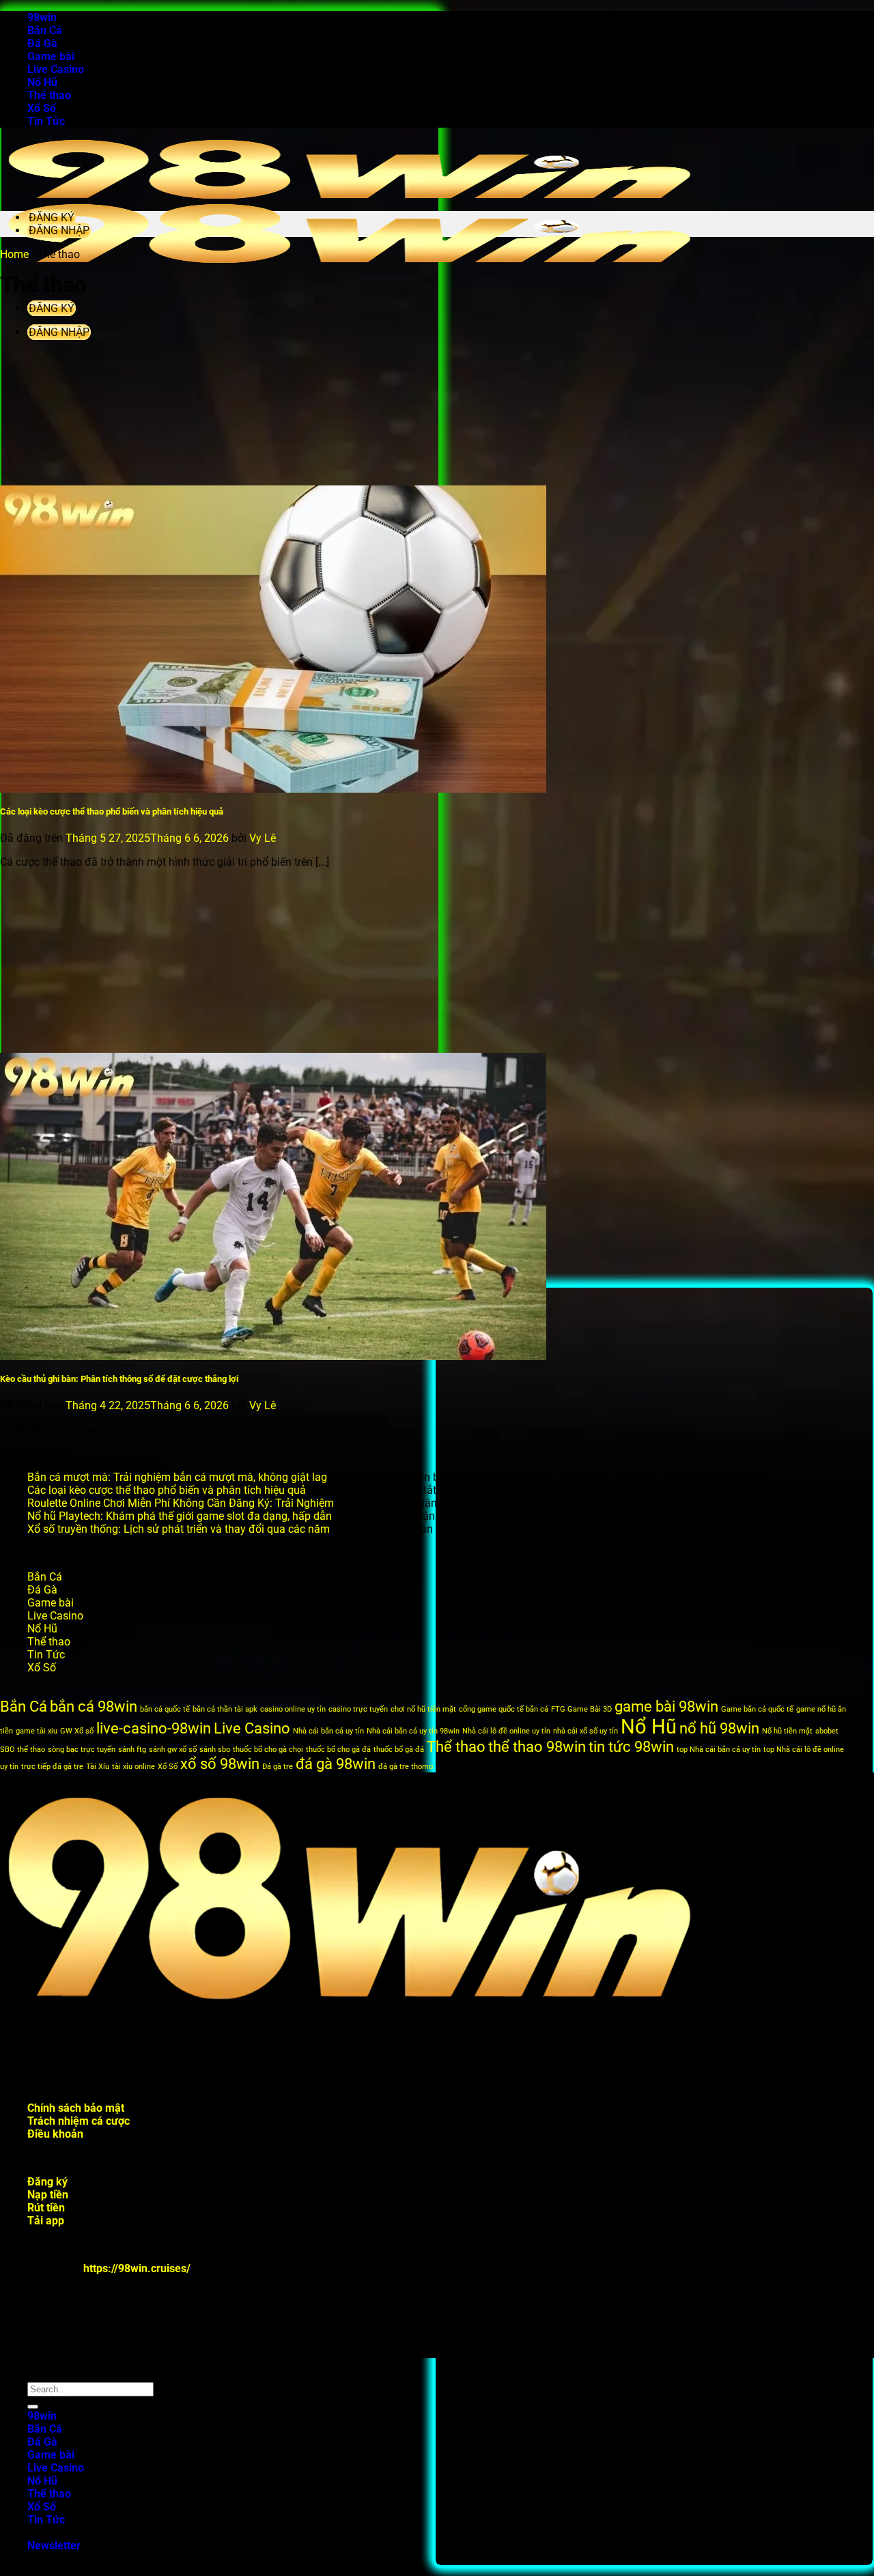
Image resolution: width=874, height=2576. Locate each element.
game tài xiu (37, 1731)
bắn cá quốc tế (165, 1709)
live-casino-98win (154, 1728)
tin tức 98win (631, 1747)
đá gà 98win (336, 1764)
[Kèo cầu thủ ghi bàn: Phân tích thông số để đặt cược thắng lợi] (273, 1356)
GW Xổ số (77, 1731)
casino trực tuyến (358, 1709)
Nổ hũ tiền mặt (787, 1731)
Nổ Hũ (42, 82)
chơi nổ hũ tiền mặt (423, 1709)
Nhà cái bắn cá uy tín (328, 1731)
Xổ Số (42, 108)
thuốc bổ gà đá (399, 1750)
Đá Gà (42, 43)
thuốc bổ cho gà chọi (268, 1750)
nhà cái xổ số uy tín (586, 1731)
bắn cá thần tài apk (225, 1709)
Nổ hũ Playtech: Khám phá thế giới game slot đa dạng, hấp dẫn (180, 1516)
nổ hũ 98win (719, 1728)
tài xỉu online (133, 1767)
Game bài (51, 56)
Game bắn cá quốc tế (757, 1709)
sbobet (827, 1731)
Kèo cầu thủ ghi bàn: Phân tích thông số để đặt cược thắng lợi (119, 1379)
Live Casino (56, 69)
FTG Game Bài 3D (581, 1709)
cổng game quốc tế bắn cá (504, 1709)
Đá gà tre (278, 1767)
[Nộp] (33, 2407)
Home (14, 254)
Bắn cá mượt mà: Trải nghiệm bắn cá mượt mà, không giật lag (177, 1477)
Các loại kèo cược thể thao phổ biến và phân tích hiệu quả (112, 811)
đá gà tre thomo (406, 1767)
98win (42, 17)
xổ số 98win (220, 1764)
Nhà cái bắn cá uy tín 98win (413, 1731)
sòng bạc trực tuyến (82, 1750)
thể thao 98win (537, 1747)
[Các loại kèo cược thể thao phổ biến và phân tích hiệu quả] (273, 789)
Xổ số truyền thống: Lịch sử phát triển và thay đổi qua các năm (179, 1529)
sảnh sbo (215, 1750)
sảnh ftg (132, 1750)
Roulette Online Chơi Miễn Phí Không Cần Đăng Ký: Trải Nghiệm (181, 1503)
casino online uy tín (293, 1709)
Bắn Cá (45, 30)
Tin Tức (46, 121)
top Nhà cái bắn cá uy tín (719, 1750)
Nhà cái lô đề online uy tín (506, 1731)
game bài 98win (666, 1707)
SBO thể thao (23, 1750)
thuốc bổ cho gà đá (338, 1750)
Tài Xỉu (98, 1767)
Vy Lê (263, 838)
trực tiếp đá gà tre (52, 1767)
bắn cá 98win (94, 1707)
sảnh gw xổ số (173, 1750)
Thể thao (49, 95)
